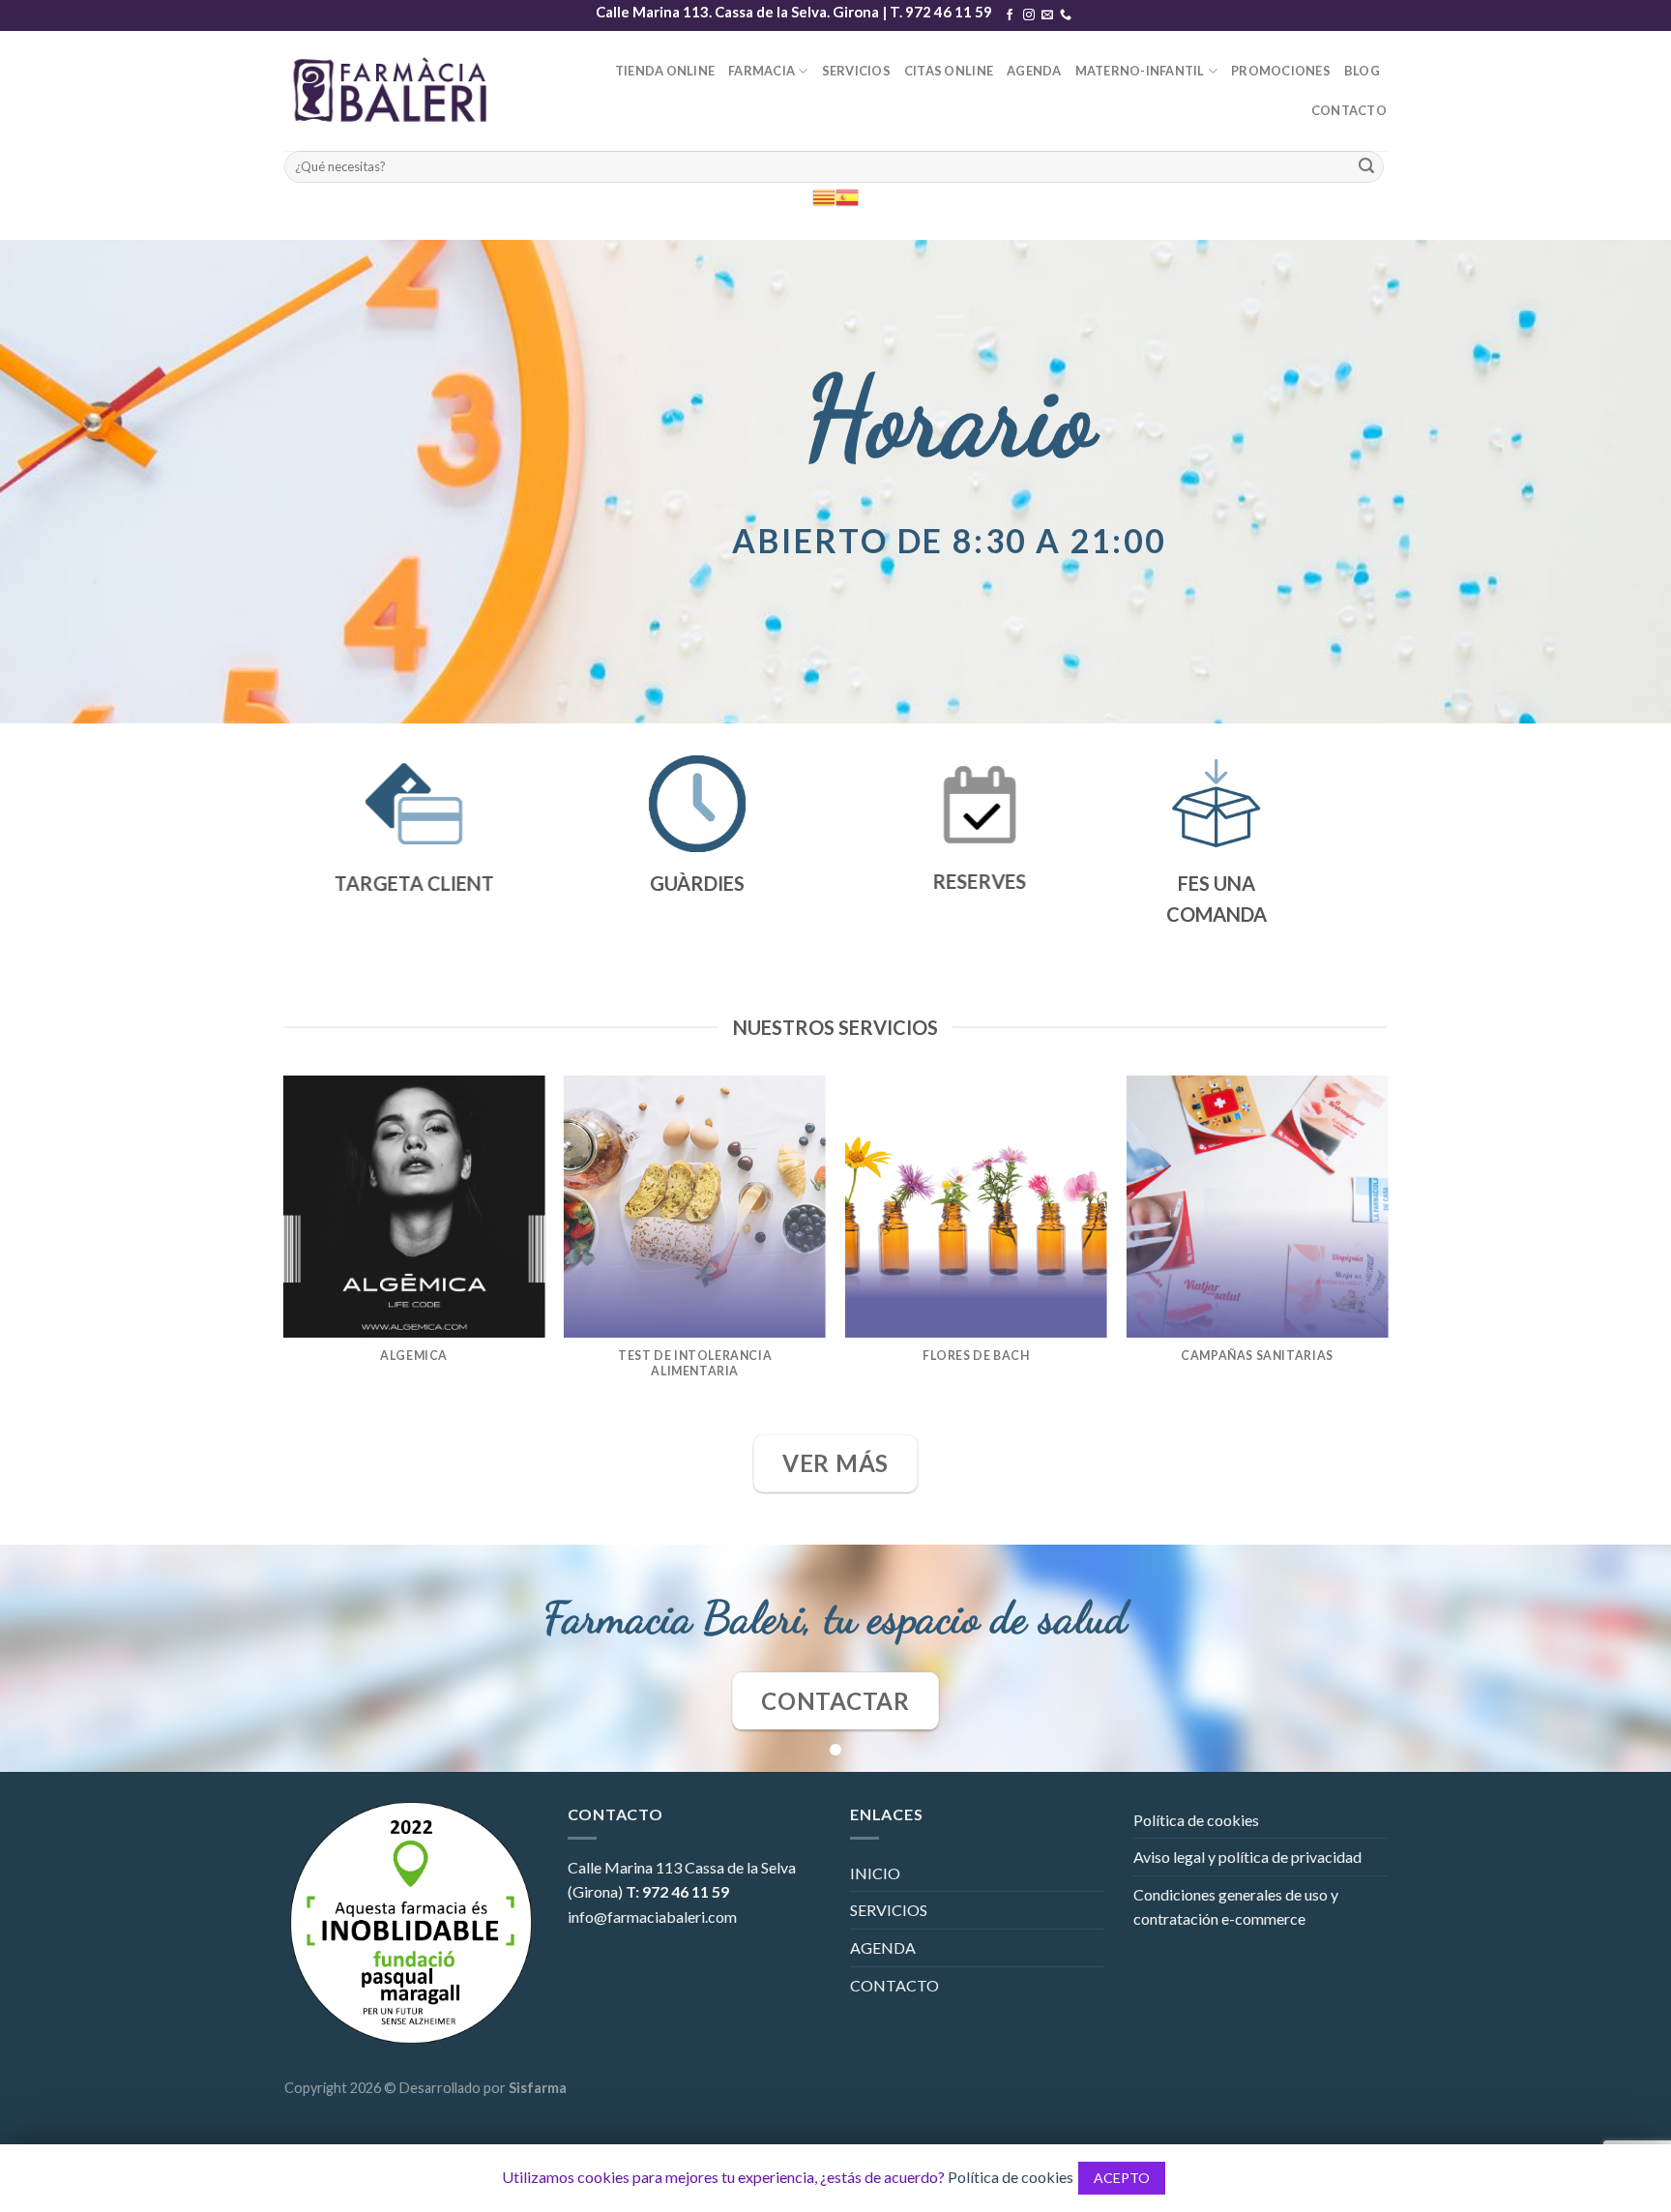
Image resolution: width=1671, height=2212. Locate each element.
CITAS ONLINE (949, 71)
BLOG (1362, 71)
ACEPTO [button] (1122, 2178)
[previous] (284, 1253)
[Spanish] (847, 196)
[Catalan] (824, 196)
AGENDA (1034, 71)
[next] (1387, 1253)
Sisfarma (538, 2088)
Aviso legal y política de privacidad (1247, 1857)
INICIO (875, 1873)
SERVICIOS (856, 71)
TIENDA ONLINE (665, 71)
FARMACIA (762, 71)
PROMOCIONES (1281, 71)
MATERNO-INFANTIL (1140, 71)
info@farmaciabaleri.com (652, 1917)
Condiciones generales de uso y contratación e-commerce (1236, 1907)
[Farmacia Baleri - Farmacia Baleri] (395, 90)
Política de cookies (1196, 1820)
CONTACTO (1349, 110)
